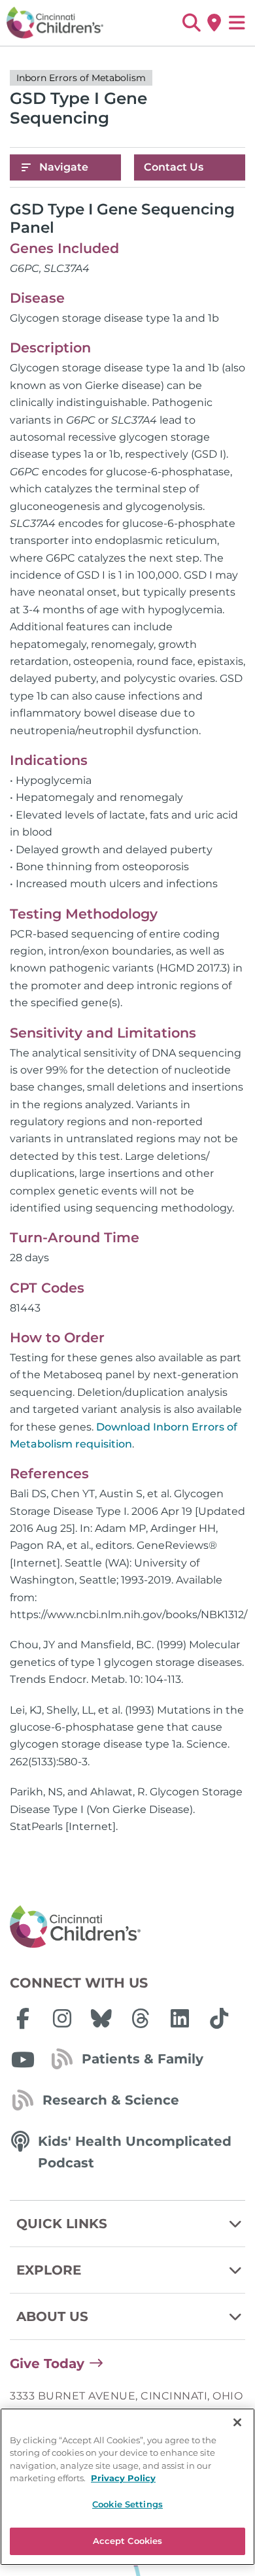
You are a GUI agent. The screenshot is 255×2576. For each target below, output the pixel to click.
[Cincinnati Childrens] (127, 1927)
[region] (127, 2487)
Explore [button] (49, 2270)
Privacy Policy (123, 2478)
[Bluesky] (101, 2018)
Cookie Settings (127, 2504)
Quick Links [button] (62, 2224)
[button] (191, 23)
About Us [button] (52, 2316)
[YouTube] (23, 2059)
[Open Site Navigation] (237, 23)
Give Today (47, 2364)
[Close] (237, 2422)
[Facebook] (23, 2018)
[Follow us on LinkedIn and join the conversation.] (180, 2018)
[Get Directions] (214, 23)
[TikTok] (219, 2018)
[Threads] (141, 2018)
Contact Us (174, 167)
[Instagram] (62, 2018)
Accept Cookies (128, 2541)
